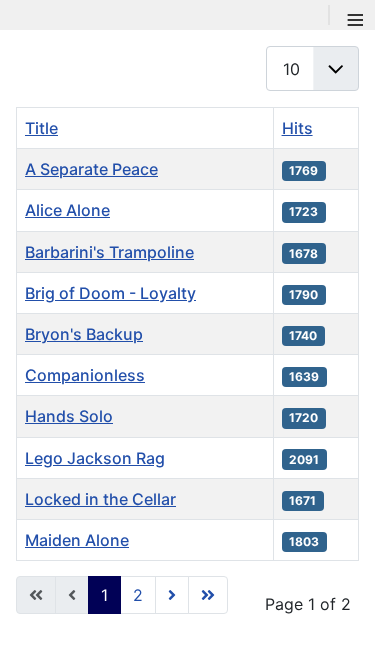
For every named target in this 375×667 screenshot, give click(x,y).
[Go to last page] (208, 595)
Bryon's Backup (84, 334)
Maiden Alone (77, 540)
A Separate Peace (91, 169)
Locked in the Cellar (100, 499)
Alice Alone (67, 210)
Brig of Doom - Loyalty (110, 293)
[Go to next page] (172, 595)
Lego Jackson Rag (95, 458)
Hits (297, 128)
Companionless (85, 375)
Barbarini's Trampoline (109, 252)
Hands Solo (69, 416)
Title (41, 128)
